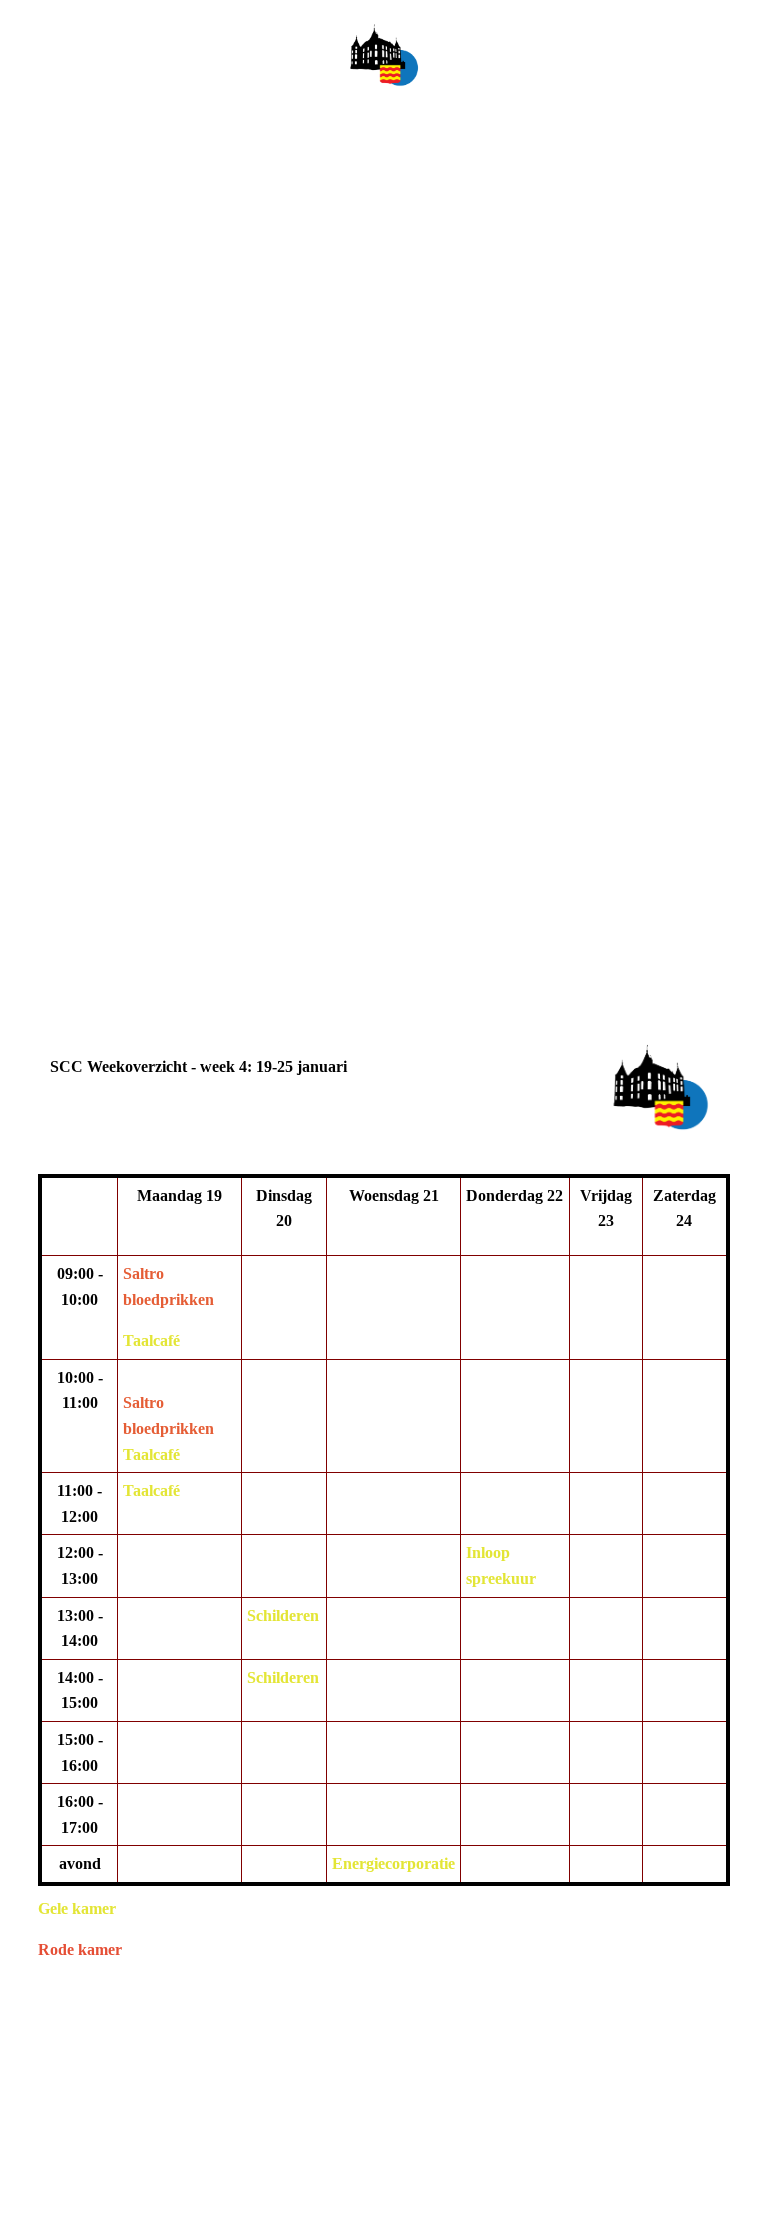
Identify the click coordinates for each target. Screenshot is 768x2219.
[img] (383, 55)
